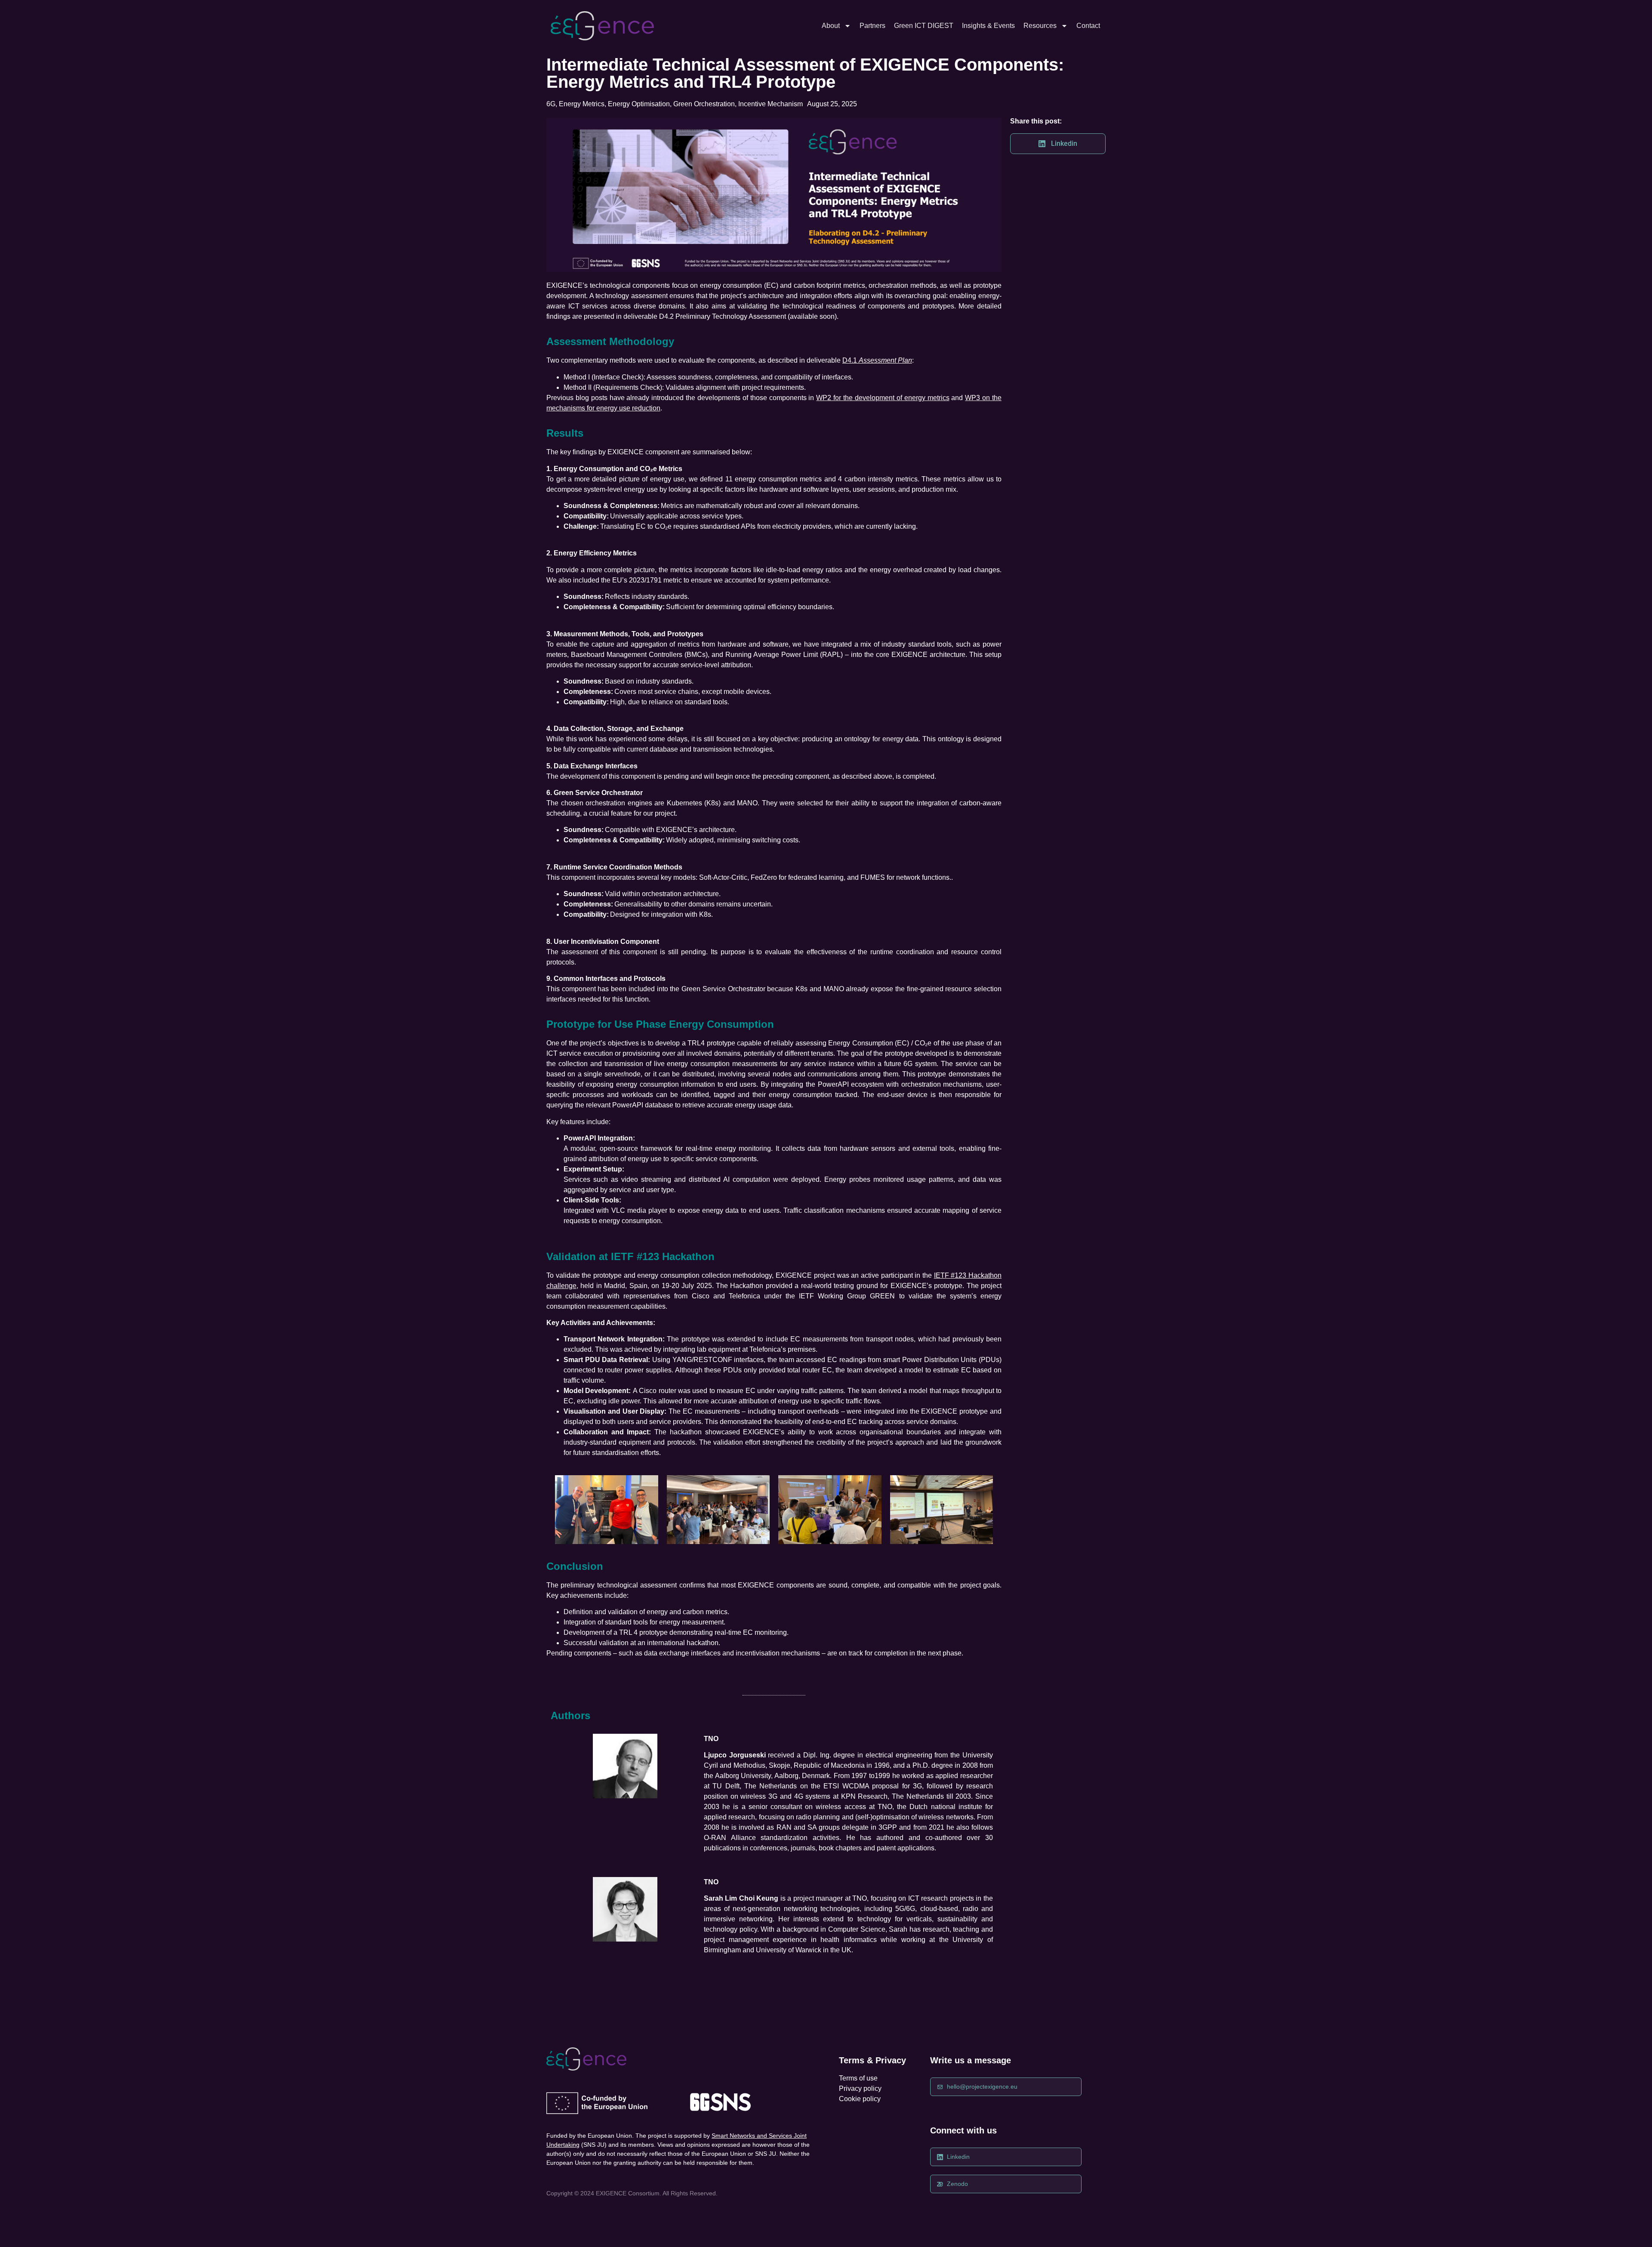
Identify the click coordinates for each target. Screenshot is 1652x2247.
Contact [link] (1088, 26)
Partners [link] (872, 26)
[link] (602, 26)
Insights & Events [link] (988, 26)
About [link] (831, 26)
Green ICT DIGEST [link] (924, 26)
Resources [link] (1040, 26)
